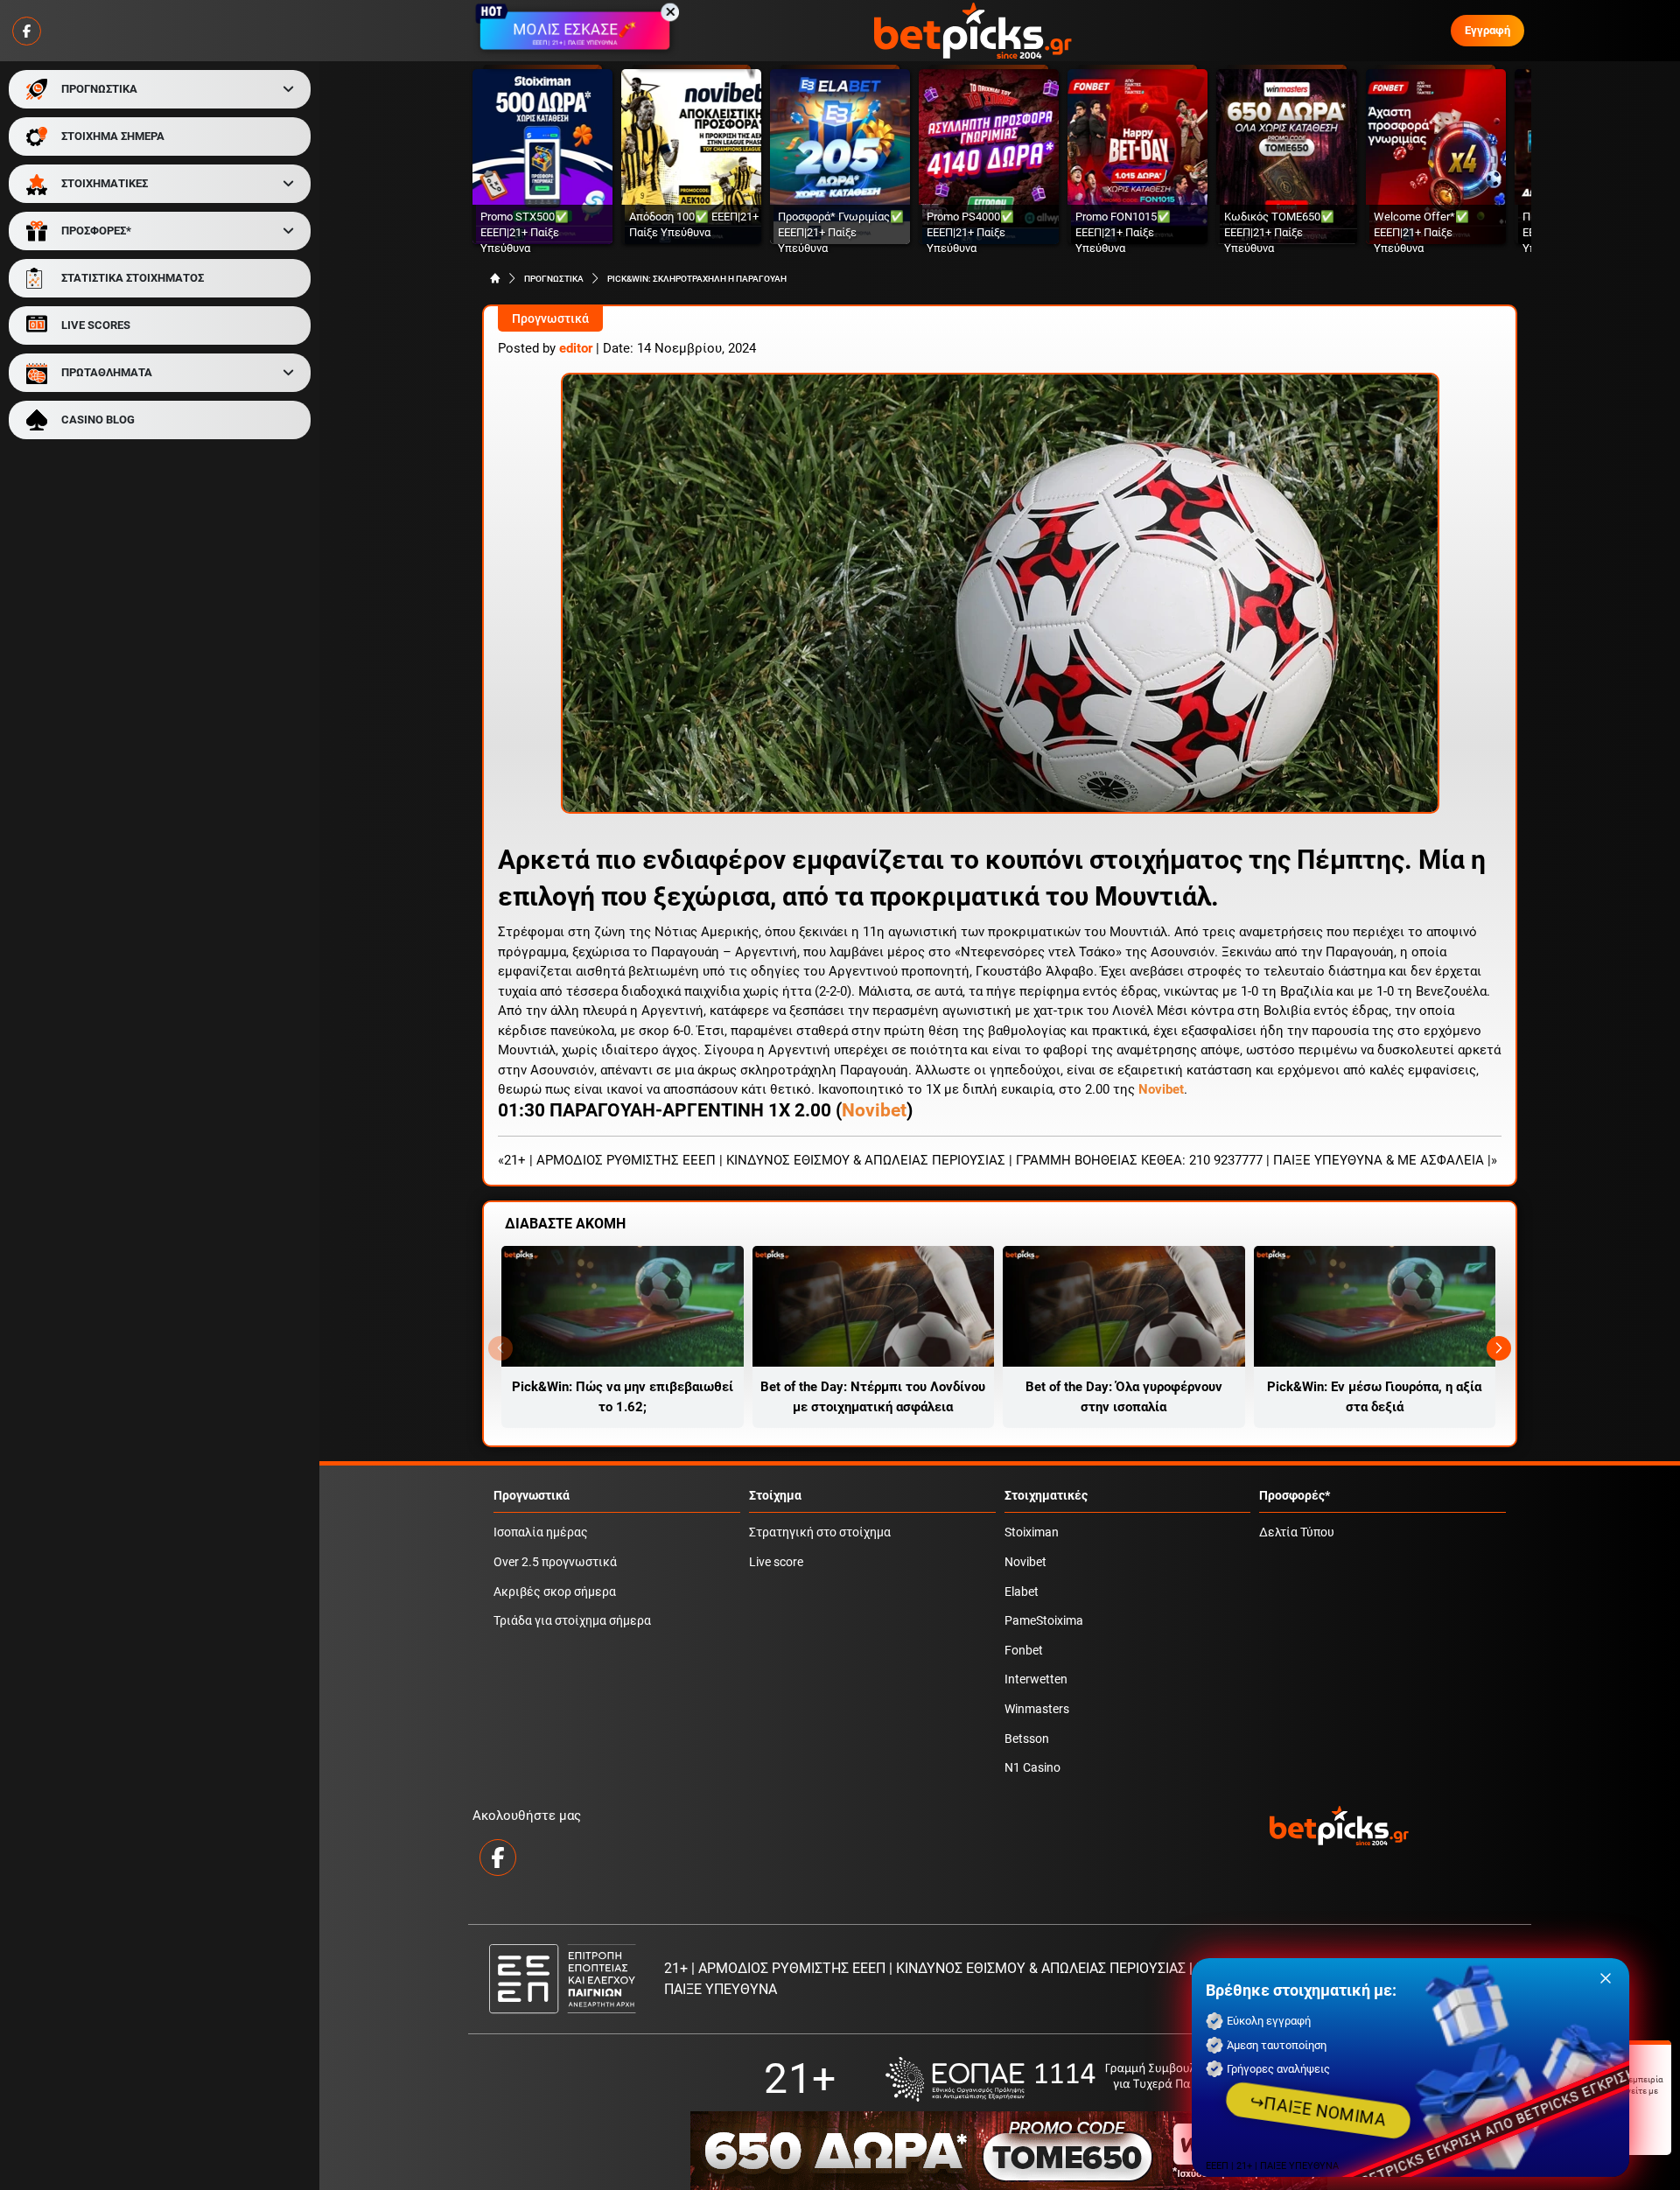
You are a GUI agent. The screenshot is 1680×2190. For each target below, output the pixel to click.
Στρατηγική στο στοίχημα (820, 1532)
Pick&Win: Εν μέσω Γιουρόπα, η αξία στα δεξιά (1374, 1397)
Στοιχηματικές (1046, 1496)
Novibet (874, 1110)
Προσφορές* (1295, 1496)
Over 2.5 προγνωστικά (555, 1562)
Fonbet (1024, 1651)
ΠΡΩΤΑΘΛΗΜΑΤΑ (107, 372)
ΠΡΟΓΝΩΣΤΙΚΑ (99, 89)
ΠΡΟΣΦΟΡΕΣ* (96, 231)
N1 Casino (1032, 1768)
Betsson (1027, 1739)
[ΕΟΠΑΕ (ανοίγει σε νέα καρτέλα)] (1060, 2079)
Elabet (1022, 1592)
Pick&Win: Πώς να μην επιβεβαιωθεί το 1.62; (623, 1397)
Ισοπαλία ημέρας (541, 1532)
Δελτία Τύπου (1297, 1532)
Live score (776, 1562)
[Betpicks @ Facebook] (27, 31)
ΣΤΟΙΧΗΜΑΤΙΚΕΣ (105, 183)
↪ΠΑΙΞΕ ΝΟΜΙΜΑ (1318, 2110)
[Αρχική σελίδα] (495, 278)
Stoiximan (1032, 1532)
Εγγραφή (1487, 30)
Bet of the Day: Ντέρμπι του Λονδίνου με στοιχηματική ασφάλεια (873, 1397)
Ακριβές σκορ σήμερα (555, 1592)
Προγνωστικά (550, 319)
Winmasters (1037, 1709)
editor (576, 348)
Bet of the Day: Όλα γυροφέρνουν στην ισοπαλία (1124, 1397)
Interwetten (1036, 1679)
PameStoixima (1044, 1621)
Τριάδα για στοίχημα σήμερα (572, 1621)
